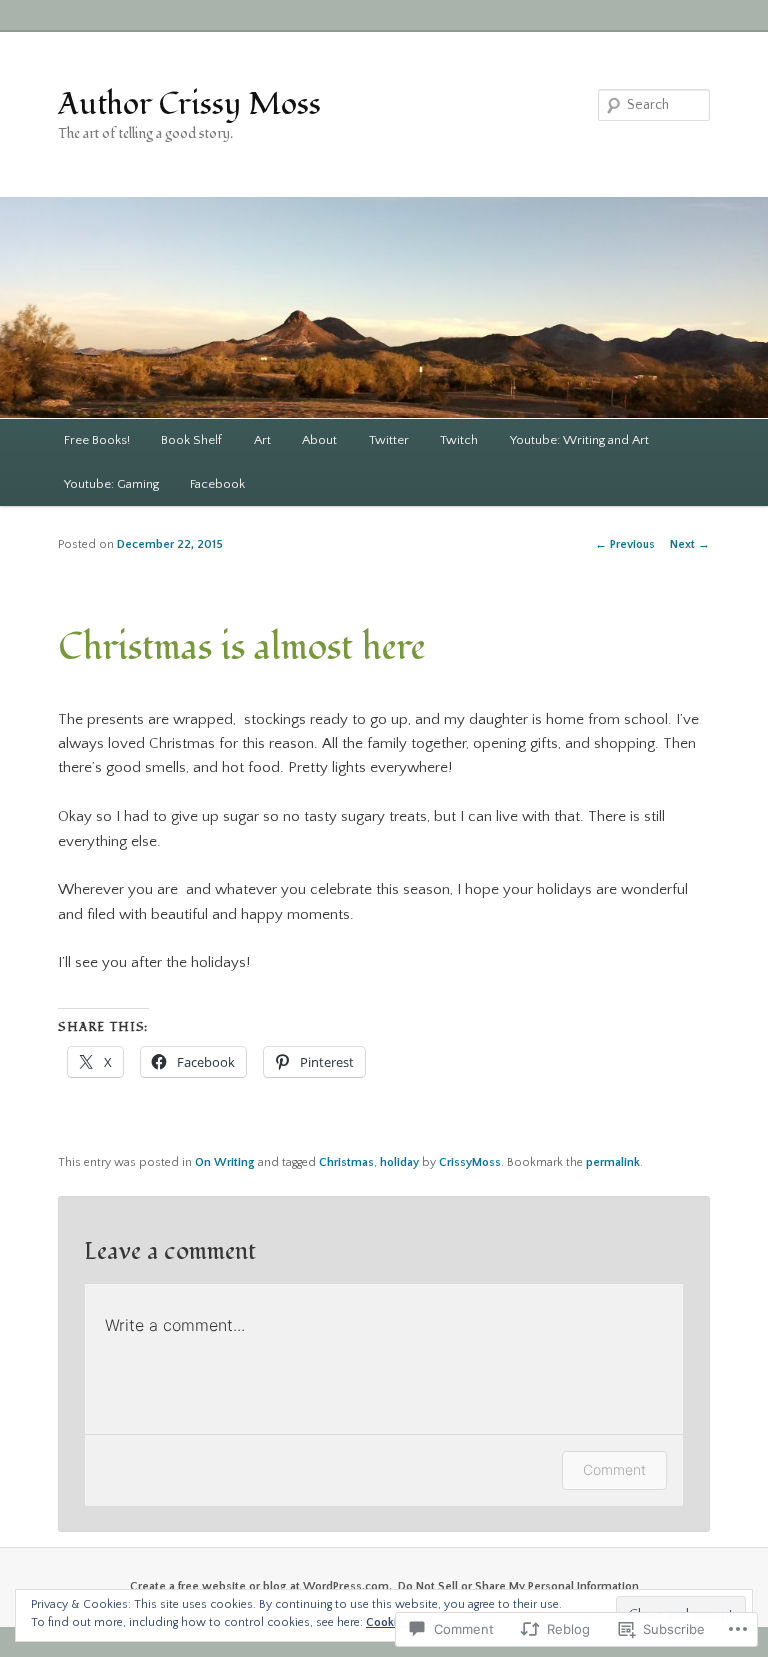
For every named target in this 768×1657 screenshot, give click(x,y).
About (319, 440)
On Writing (225, 1162)
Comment (614, 1469)
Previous (625, 544)
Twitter (389, 440)
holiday (399, 1162)
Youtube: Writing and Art (579, 440)
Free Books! (97, 440)
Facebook (217, 484)
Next (690, 544)
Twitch (459, 440)
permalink (613, 1162)
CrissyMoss (470, 1162)
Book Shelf (191, 440)
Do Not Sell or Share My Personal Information (518, 1586)
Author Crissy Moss (189, 104)
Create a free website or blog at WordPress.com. (261, 1586)
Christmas (346, 1162)
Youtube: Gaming (111, 484)
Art (262, 440)
